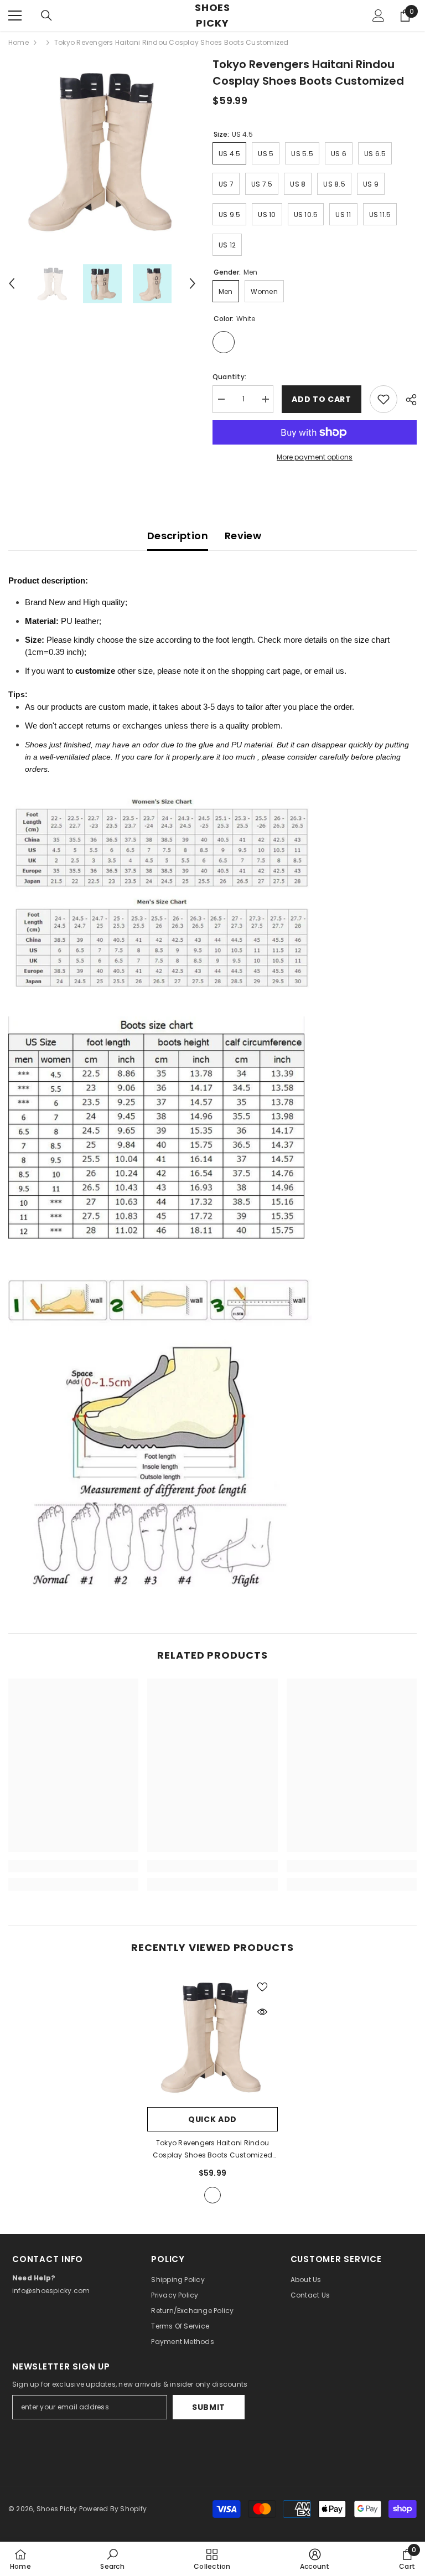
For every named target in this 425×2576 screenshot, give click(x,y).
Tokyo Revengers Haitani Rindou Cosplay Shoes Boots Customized (212, 2150)
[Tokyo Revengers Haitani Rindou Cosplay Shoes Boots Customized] (212, 2036)
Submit (209, 2407)
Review (243, 536)
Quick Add (212, 2119)
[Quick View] (262, 2012)
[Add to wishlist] (383, 399)
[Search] (46, 16)
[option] (102, 150)
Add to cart (322, 399)
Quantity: (229, 377)
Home (19, 42)
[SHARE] (407, 400)
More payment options (315, 457)
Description (178, 536)
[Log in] (379, 16)
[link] (73, 1866)
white (212, 2195)
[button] (12, 283)
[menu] (15, 16)
